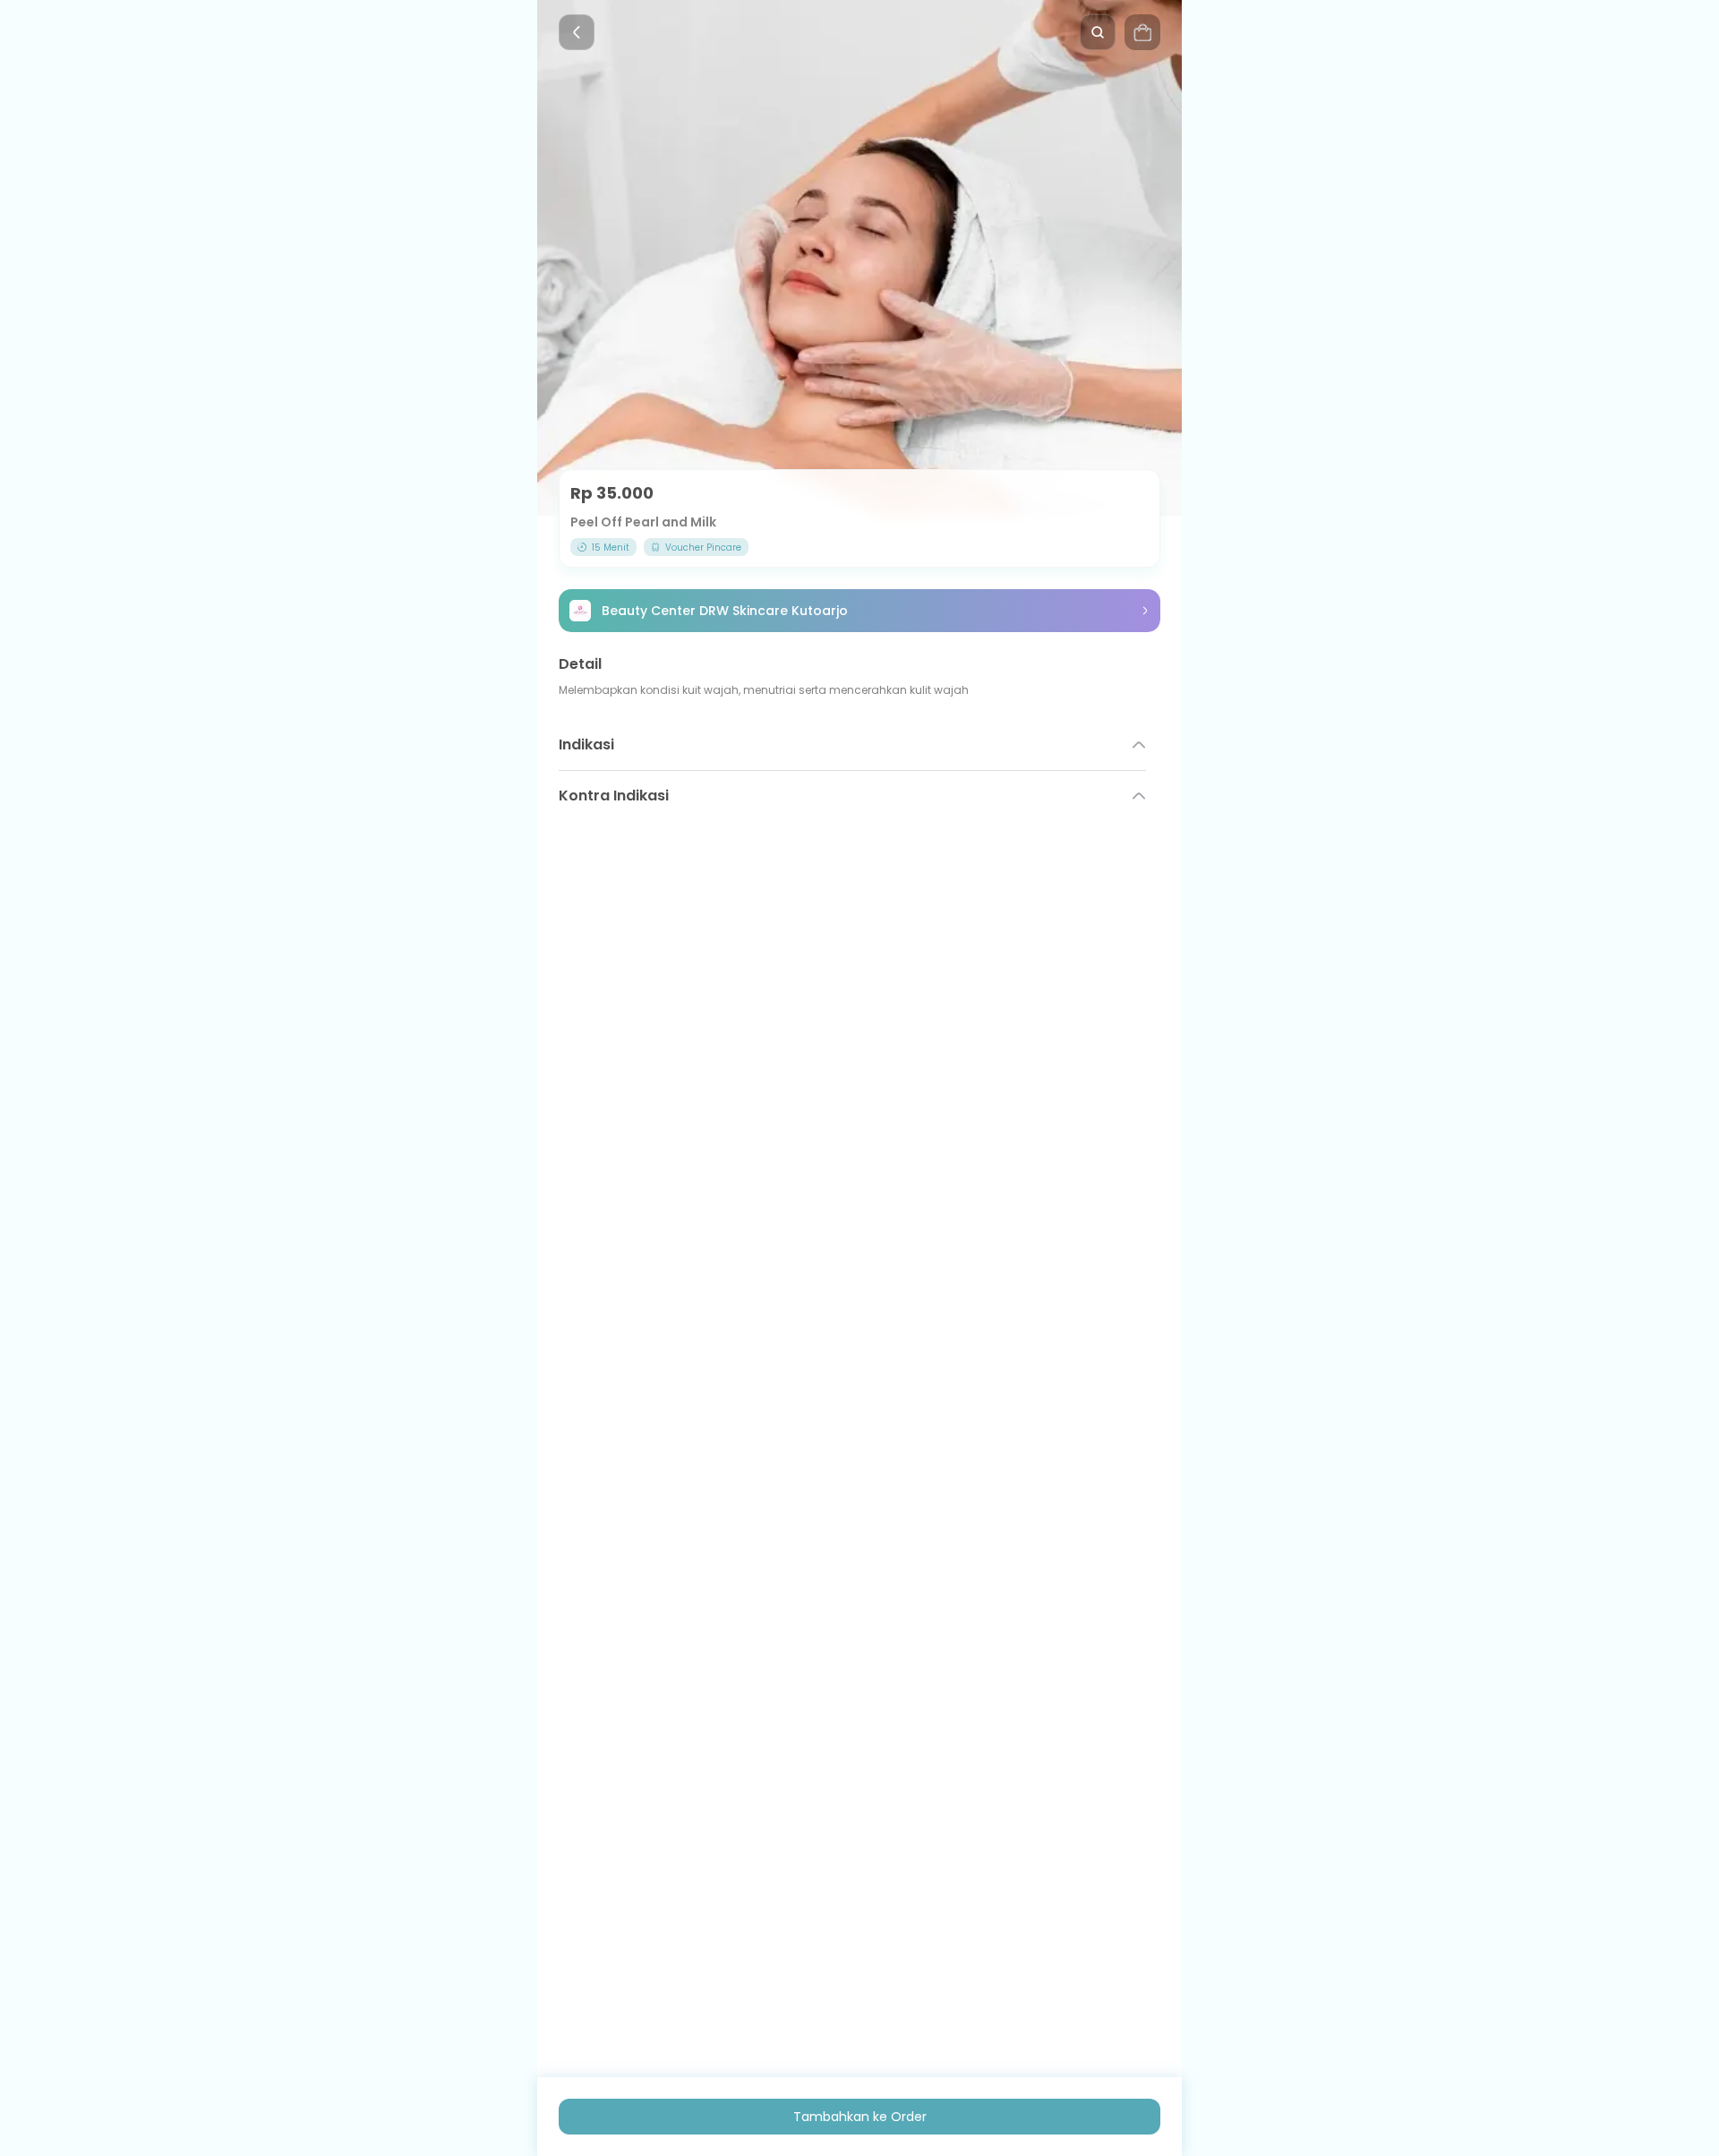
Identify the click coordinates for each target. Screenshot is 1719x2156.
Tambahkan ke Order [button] (860, 2117)
